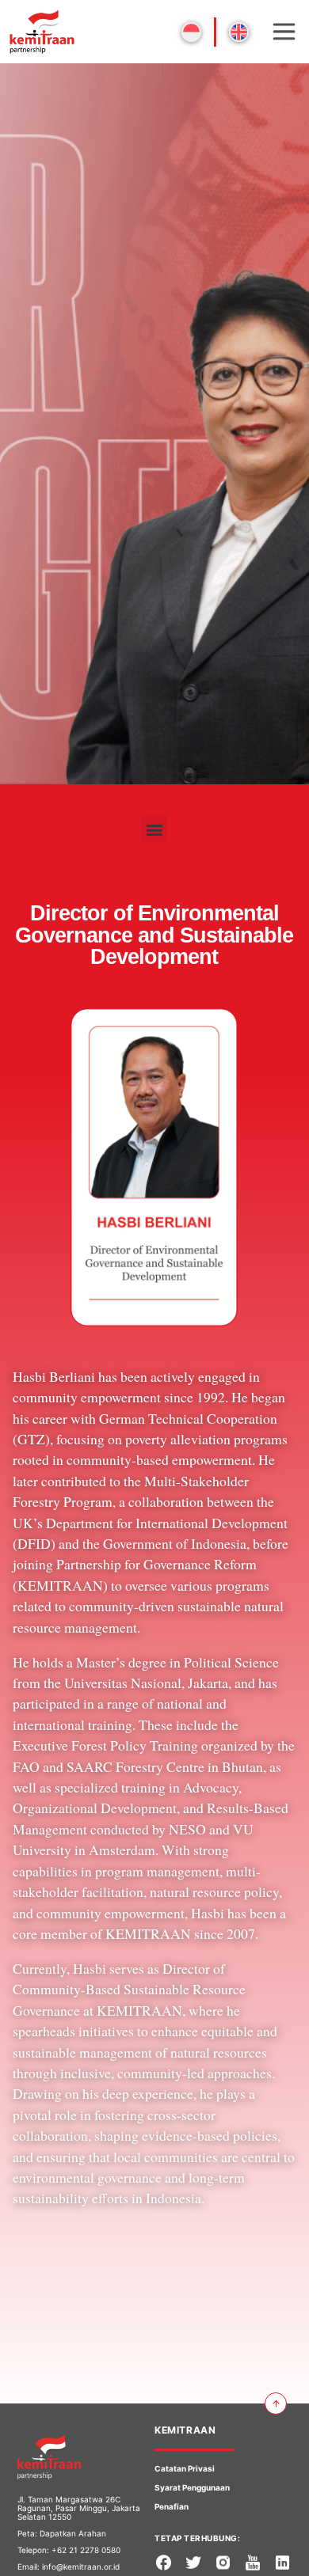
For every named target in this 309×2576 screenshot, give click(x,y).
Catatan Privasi (185, 2468)
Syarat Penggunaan (192, 2487)
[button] (154, 829)
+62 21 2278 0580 (86, 2550)
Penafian (172, 2506)
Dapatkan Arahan (73, 2533)
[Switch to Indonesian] (191, 32)
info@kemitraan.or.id (81, 2567)
